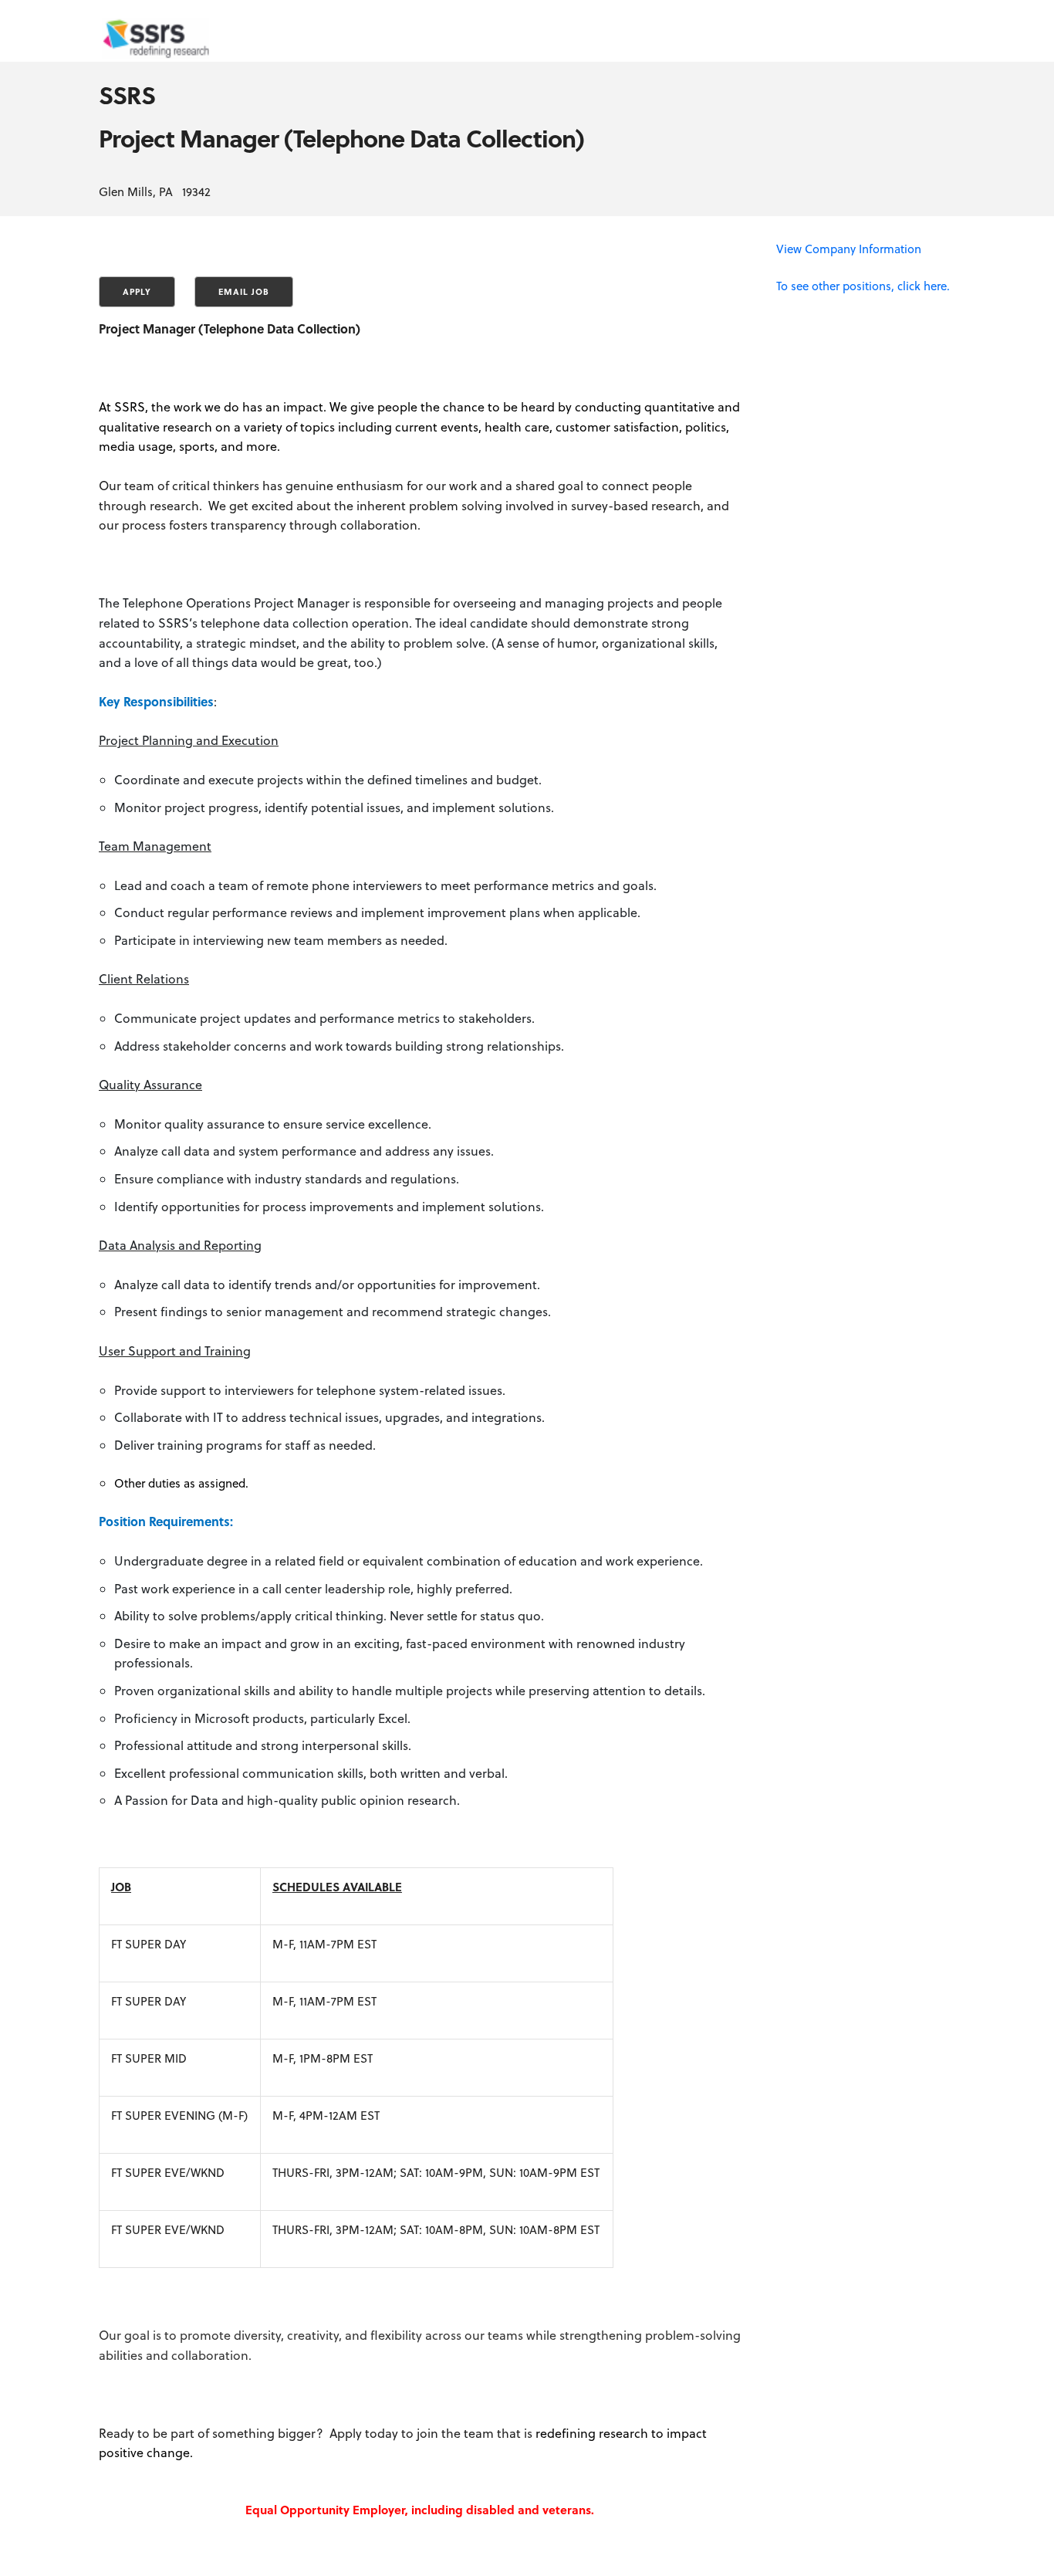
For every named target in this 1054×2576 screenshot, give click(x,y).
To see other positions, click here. (863, 286)
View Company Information (849, 249)
